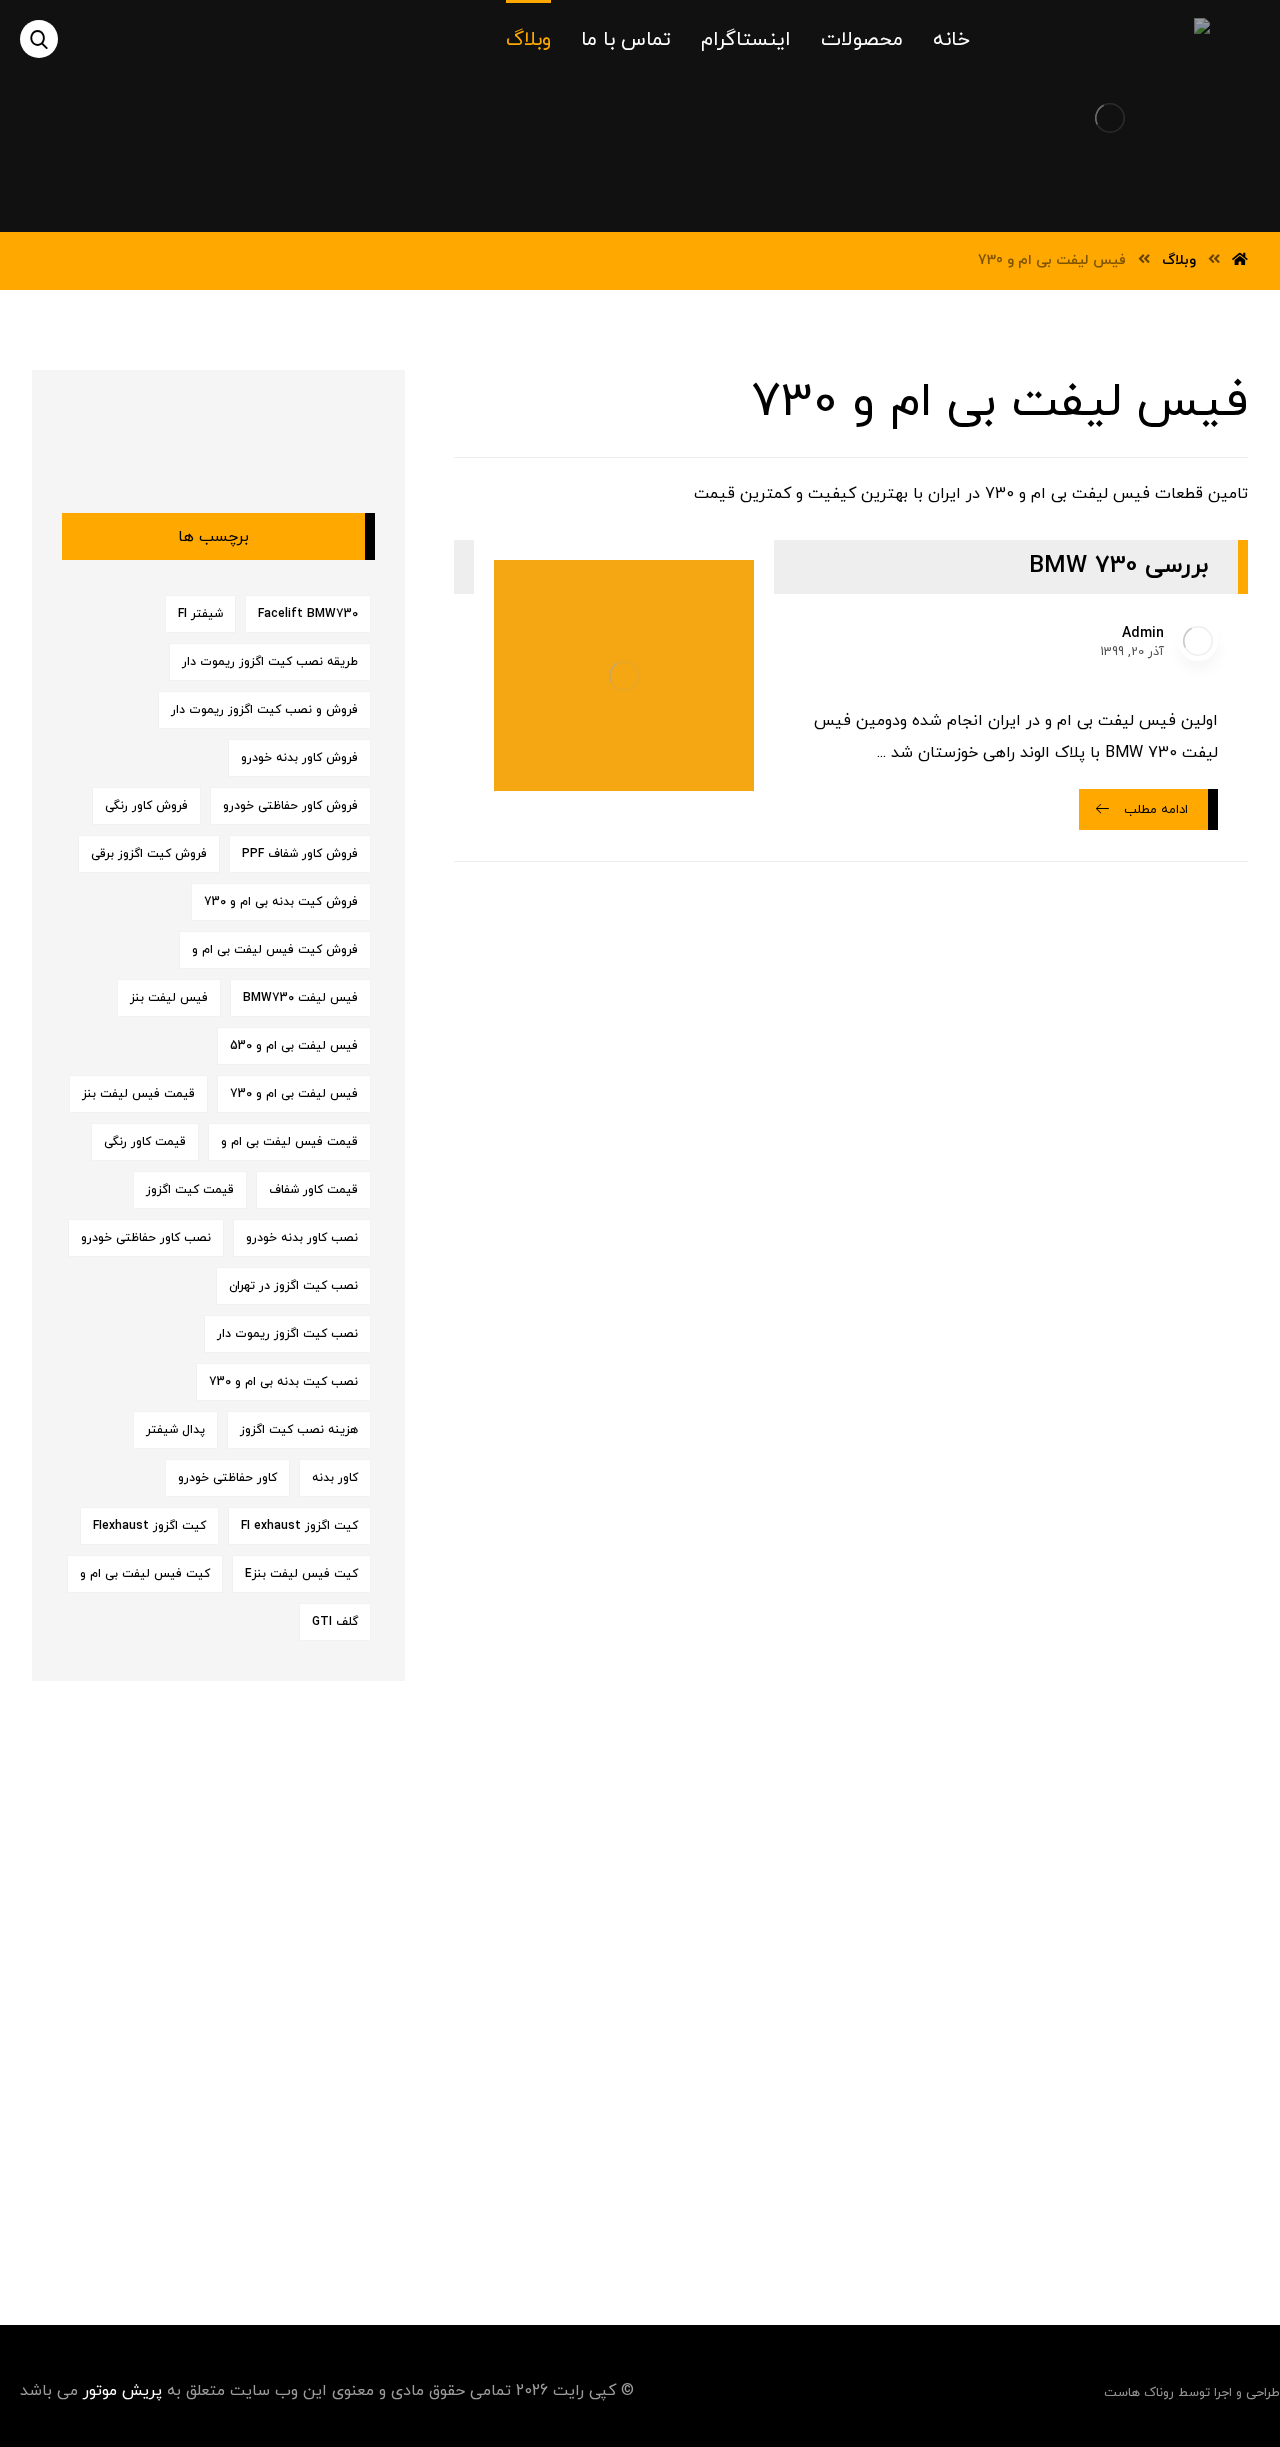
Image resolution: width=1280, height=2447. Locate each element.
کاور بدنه (335, 1478)
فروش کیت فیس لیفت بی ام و (275, 950)
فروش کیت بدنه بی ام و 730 (281, 902)
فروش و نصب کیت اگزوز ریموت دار (264, 710)
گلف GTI (335, 1622)
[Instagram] (653, 2205)
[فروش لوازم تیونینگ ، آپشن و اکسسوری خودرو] (1145, 109)
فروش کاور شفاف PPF (300, 854)
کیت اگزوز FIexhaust (149, 1526)
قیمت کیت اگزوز (190, 1190)
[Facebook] (693, 2205)
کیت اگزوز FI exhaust (299, 1526)
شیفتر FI (200, 614)
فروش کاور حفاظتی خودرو (290, 806)
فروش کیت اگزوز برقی (149, 854)
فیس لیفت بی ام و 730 (294, 1094)
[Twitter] (613, 2205)
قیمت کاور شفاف (313, 1190)
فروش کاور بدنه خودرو (299, 758)
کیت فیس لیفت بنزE (301, 1574)
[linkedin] (573, 2205)
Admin (1143, 634)
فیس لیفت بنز (169, 998)
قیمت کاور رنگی (145, 1142)
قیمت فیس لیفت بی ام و (289, 1142)
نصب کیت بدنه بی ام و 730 (283, 1382)
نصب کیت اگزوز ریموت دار (287, 1334)
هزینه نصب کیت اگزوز (299, 1430)
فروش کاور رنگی (146, 806)
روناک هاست (1139, 2393)
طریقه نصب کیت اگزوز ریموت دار (270, 662)
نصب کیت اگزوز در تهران (293, 1286)
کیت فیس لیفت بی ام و (145, 1574)
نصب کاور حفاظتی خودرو (146, 1238)
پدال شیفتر (175, 1430)
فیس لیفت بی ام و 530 (294, 1046)
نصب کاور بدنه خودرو (302, 1238)
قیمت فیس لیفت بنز (138, 1094)
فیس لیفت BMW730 (300, 998)
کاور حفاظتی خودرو (227, 1478)
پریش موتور (122, 2391)
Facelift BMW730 (308, 614)
